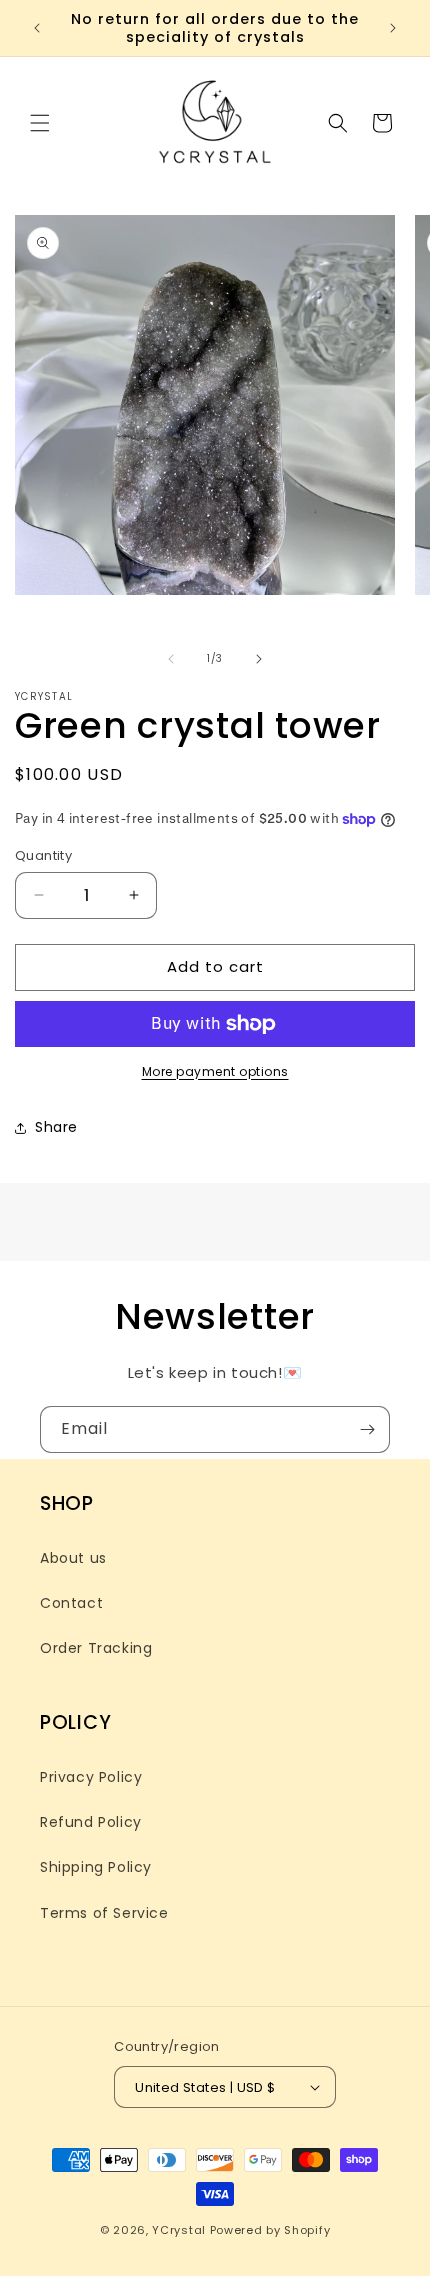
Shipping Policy (96, 1867)
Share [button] (56, 1127)
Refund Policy (91, 1822)
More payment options (215, 1071)
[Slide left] (171, 659)
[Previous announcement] (37, 28)
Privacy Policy (91, 1777)
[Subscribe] (367, 1429)
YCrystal (179, 2230)
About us (73, 1558)
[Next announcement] (393, 28)
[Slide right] (259, 659)
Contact (71, 1603)
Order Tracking (96, 1648)
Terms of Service (104, 1913)
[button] (40, 123)
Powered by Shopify (270, 2230)
